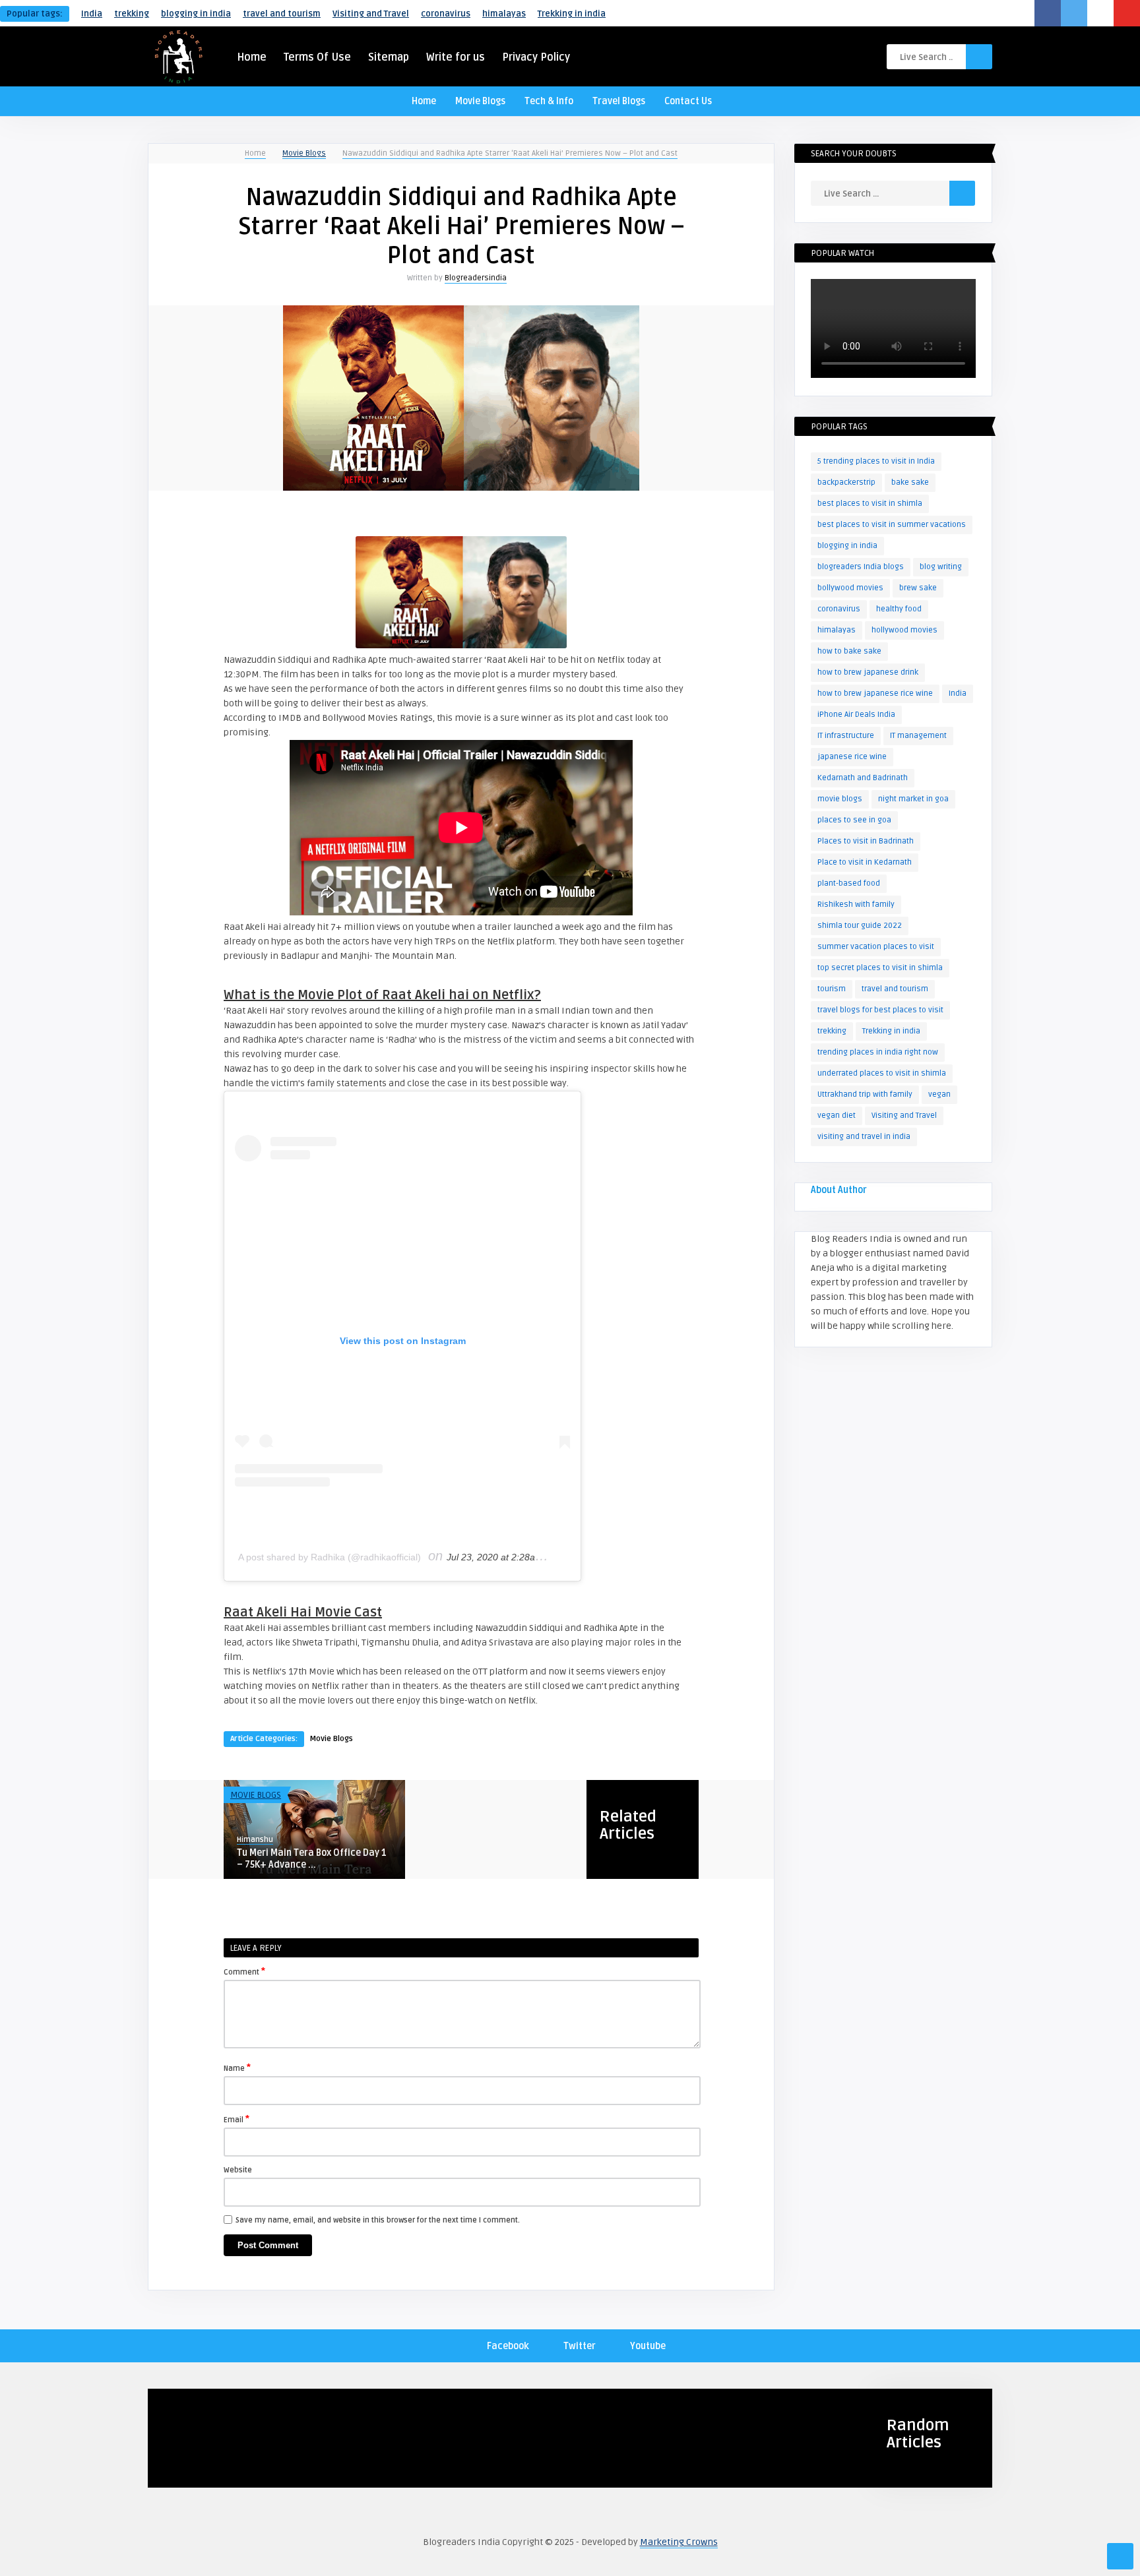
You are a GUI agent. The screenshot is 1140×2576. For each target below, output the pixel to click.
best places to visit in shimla (870, 504)
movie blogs (840, 799)
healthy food (899, 609)
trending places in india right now (878, 1052)
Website (238, 2170)
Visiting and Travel (371, 14)
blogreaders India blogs (861, 567)
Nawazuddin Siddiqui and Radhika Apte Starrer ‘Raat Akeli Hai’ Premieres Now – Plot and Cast (510, 153)
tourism (832, 989)
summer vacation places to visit (876, 947)
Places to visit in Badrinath (866, 841)
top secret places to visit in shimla (880, 968)
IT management (918, 736)
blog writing (941, 567)
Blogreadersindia (476, 278)
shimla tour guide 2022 (860, 926)
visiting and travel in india (864, 1137)
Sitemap (389, 57)
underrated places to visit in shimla (882, 1073)
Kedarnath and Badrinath (863, 778)
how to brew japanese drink (868, 672)
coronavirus (446, 14)
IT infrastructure (846, 736)
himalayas (504, 14)
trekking (132, 14)
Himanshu (255, 1840)
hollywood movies (904, 630)
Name (237, 2068)
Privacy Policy (536, 57)
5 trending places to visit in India (876, 461)
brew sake (918, 588)
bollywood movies (850, 588)
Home (252, 57)
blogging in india (196, 14)
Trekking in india (572, 14)
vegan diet (837, 1116)
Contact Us (688, 101)
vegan (939, 1094)
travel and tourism (282, 14)
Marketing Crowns (679, 2542)
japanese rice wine (852, 757)
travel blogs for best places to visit (880, 1010)
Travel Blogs (619, 101)
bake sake (910, 482)
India (92, 14)
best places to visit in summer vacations (892, 525)
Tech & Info (549, 101)
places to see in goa (854, 820)
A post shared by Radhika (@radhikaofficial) (330, 1557)
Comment (244, 1971)
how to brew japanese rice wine (875, 693)
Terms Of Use (317, 57)
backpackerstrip (846, 482)
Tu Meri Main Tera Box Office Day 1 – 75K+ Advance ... (312, 1859)
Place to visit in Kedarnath (865, 862)
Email (237, 2119)
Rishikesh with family (856, 905)
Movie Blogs (480, 101)
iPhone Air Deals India (856, 715)
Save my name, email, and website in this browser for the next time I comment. (378, 2220)
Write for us (456, 57)
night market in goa (913, 799)
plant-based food (849, 883)
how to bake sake (849, 651)
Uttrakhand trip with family (865, 1094)
